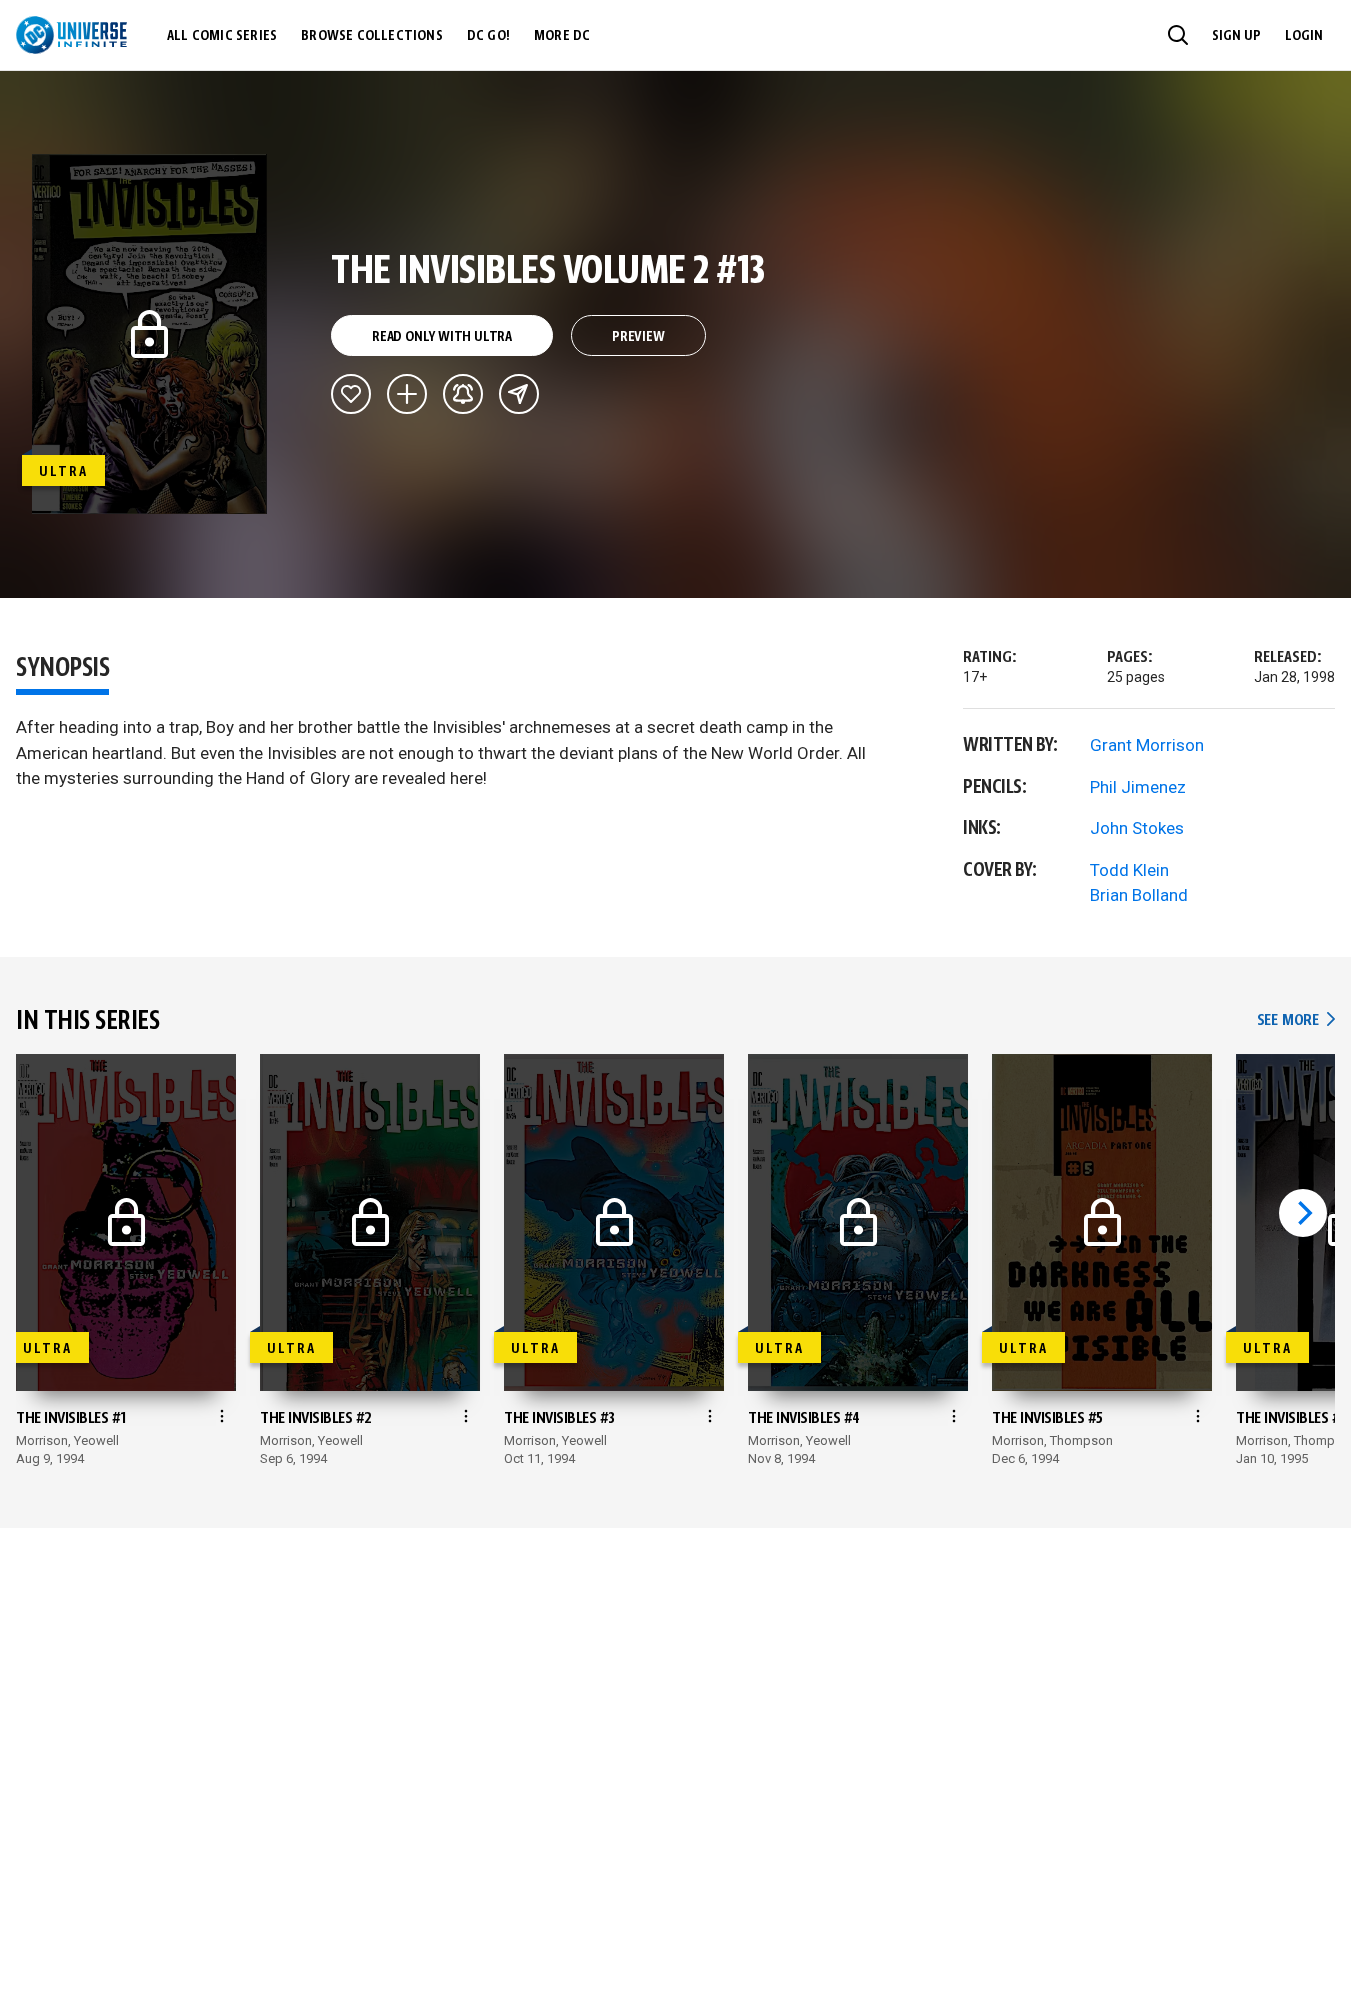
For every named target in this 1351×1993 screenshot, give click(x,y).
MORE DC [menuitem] (562, 36)
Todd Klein (1129, 870)
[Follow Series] (463, 394)
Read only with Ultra (442, 337)
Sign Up (1236, 36)
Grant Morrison (1147, 745)
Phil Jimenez (1138, 787)
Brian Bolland (1139, 895)
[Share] (519, 394)
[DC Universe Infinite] (71, 35)
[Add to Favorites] (351, 394)
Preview (638, 337)
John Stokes (1137, 828)
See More (1296, 1020)
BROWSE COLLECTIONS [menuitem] (372, 36)
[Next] (1303, 1213)
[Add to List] (407, 394)
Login (1304, 36)
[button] (1178, 35)
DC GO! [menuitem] (488, 36)
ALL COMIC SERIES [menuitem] (222, 36)
